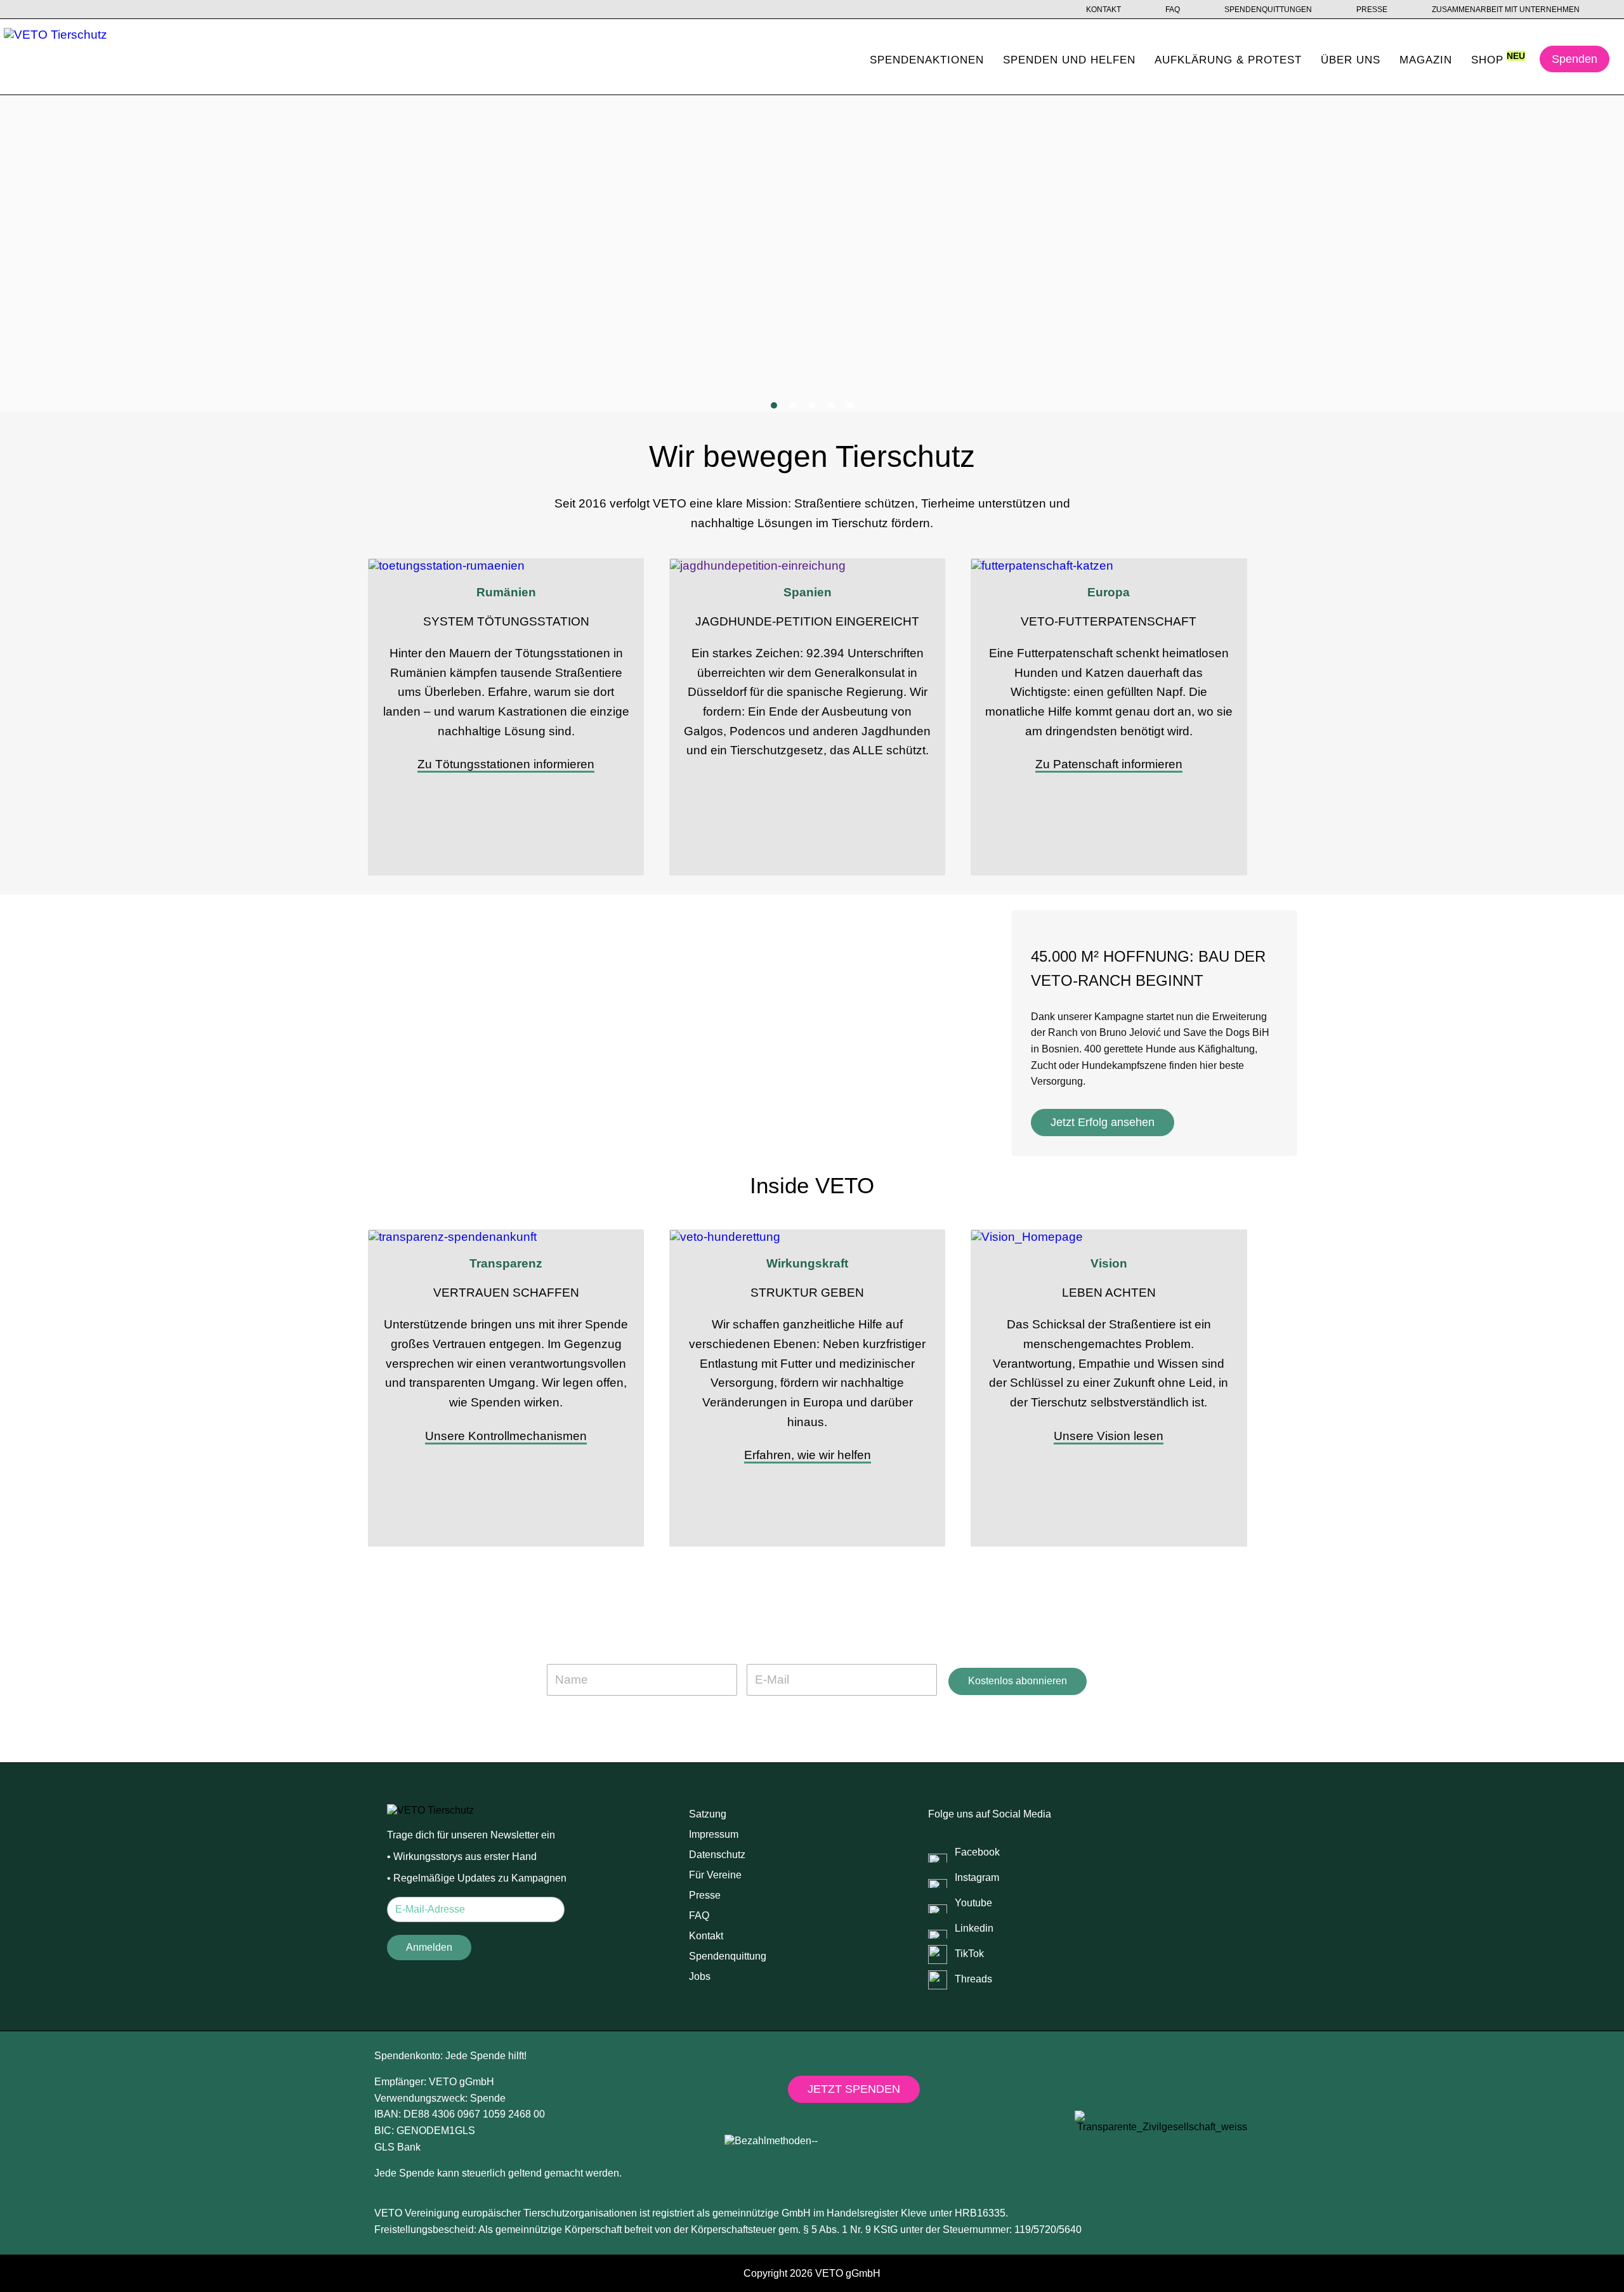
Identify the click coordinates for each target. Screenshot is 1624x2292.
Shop (1487, 60)
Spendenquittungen (1268, 10)
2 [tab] (793, 405)
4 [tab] (831, 405)
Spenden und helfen (1069, 60)
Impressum (714, 1834)
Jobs (700, 1976)
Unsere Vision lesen (1109, 1436)
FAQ (1173, 10)
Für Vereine (715, 1875)
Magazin (1426, 60)
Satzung (708, 1814)
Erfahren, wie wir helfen (808, 1455)
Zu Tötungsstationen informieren (506, 764)
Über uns (1351, 60)
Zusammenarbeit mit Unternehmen (1506, 10)
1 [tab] (774, 405)
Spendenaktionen (927, 60)
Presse (1372, 10)
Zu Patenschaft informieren (1109, 764)
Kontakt (1103, 10)
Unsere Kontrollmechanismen (506, 1436)
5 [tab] (850, 405)
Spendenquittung (728, 1956)
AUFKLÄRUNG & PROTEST (1228, 60)
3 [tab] (812, 405)
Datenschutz (717, 1855)
